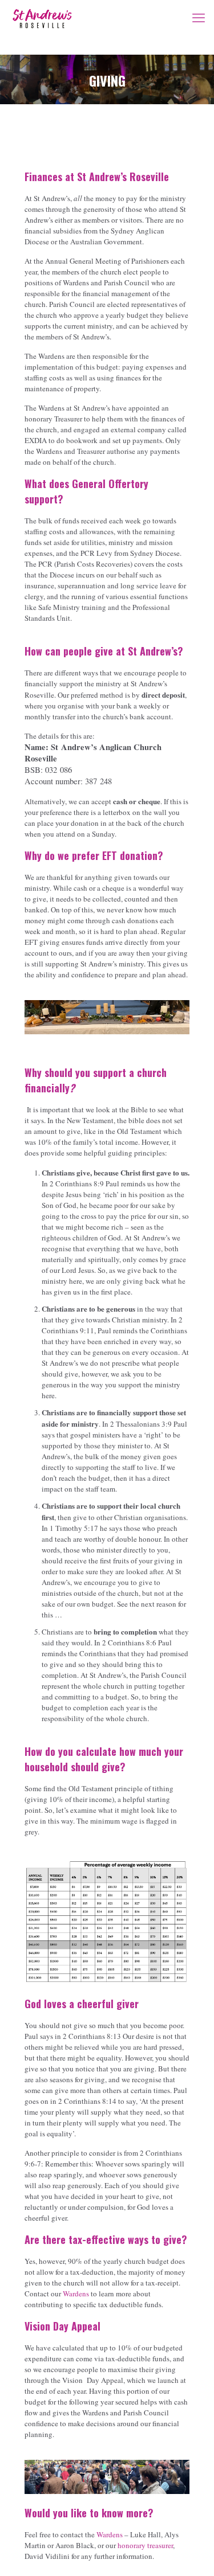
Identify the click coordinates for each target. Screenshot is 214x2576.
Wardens (76, 2294)
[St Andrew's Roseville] (42, 17)
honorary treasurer (145, 2545)
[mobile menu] (199, 17)
